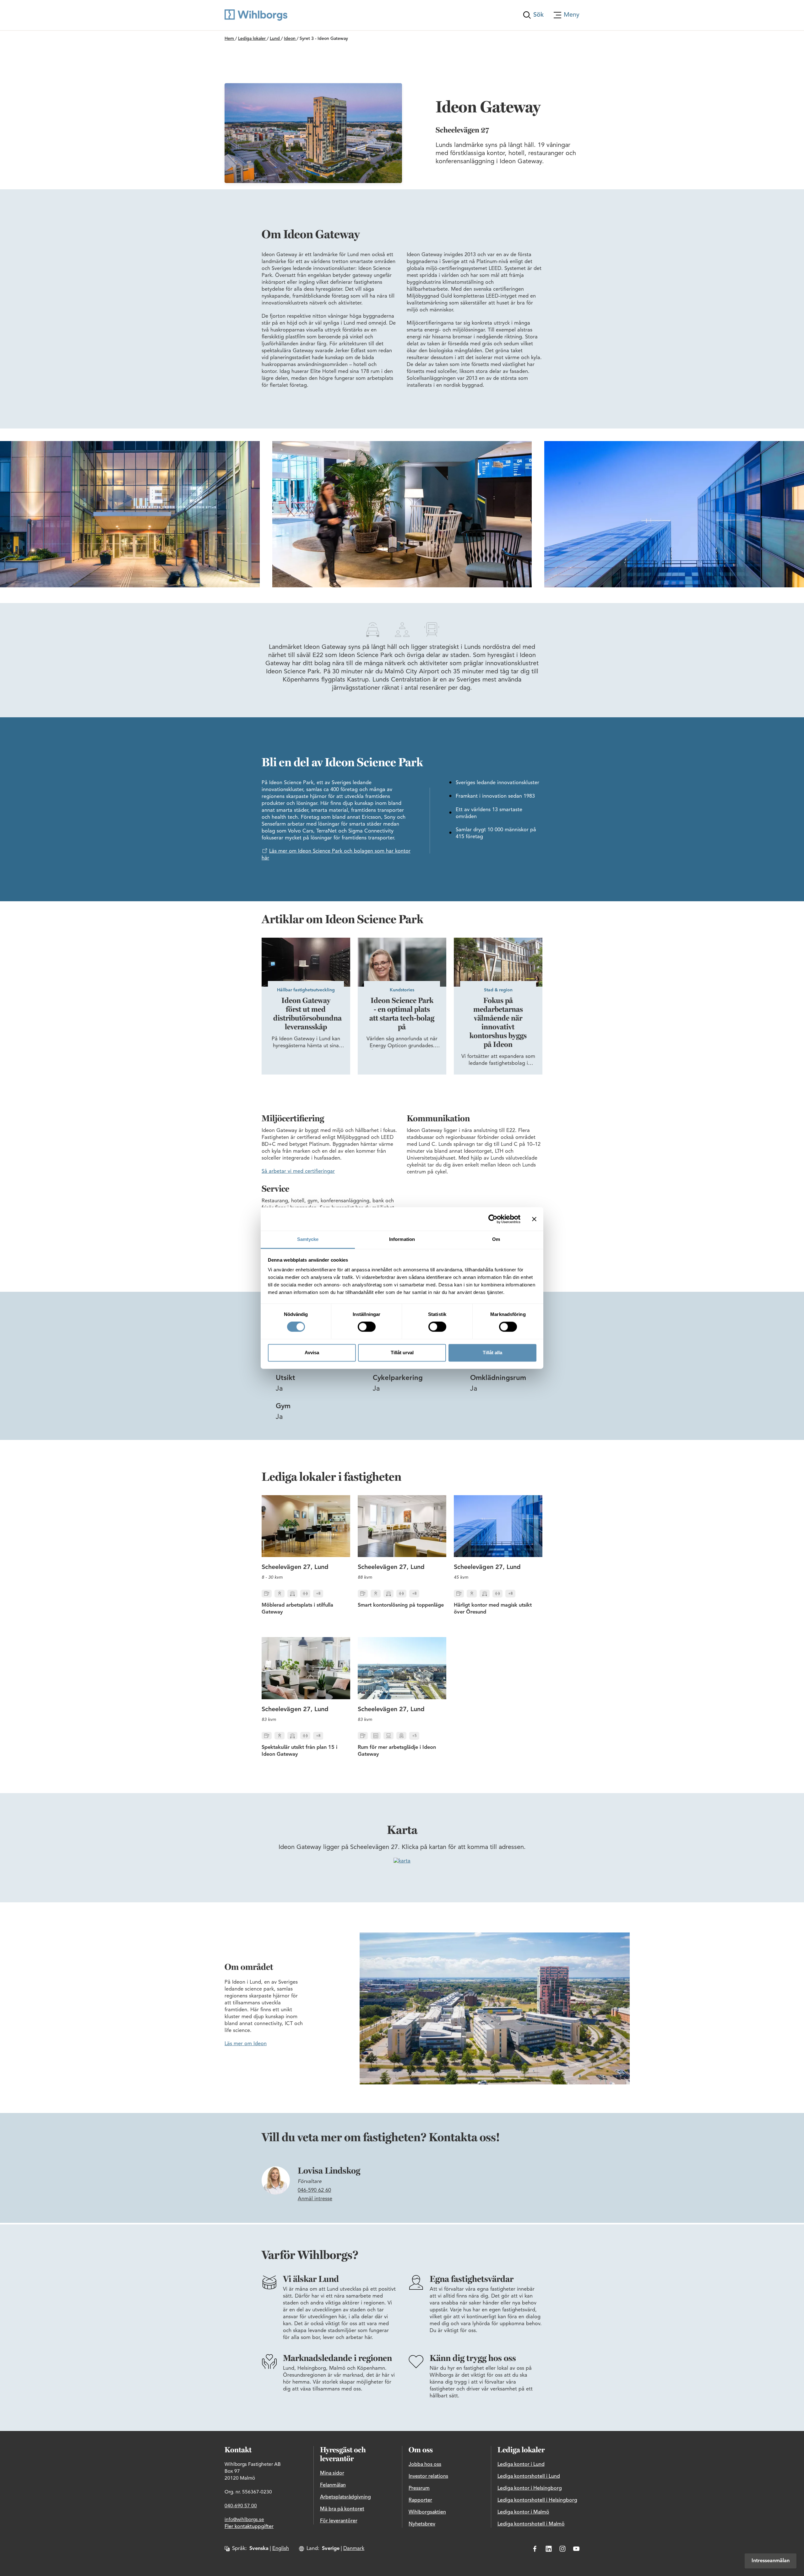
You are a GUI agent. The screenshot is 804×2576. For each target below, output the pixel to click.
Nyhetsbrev (422, 2524)
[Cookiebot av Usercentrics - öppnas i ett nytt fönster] (493, 1219)
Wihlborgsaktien (427, 2512)
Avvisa (312, 1353)
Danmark (354, 2549)
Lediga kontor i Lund (521, 2465)
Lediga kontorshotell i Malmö (531, 2524)
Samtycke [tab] (308, 1239)
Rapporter (420, 2500)
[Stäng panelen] (534, 1219)
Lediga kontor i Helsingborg (530, 2488)
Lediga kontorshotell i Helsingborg (537, 2500)
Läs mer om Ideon (246, 2044)
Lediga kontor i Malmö (523, 2512)
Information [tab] (402, 1239)
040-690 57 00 (241, 2506)
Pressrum (419, 2488)
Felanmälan (333, 2485)
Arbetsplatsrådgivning (345, 2497)
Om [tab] (496, 1239)
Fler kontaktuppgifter (249, 2527)
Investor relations (428, 2476)
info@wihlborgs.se (244, 2520)
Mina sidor (332, 2473)
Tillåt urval (402, 1353)
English (281, 2549)
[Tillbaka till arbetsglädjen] (256, 15)
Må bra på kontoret (342, 2509)
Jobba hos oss (425, 2465)
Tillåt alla (492, 1353)
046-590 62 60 (314, 2191)
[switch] (367, 1327)
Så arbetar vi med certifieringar (298, 1172)
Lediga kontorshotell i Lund (529, 2476)
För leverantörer (339, 2521)
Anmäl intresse (315, 2199)
